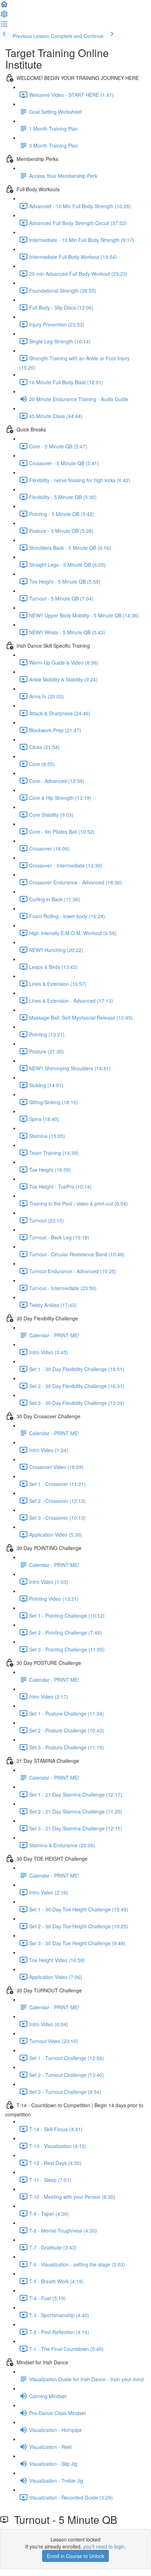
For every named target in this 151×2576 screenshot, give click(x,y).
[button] (4, 6)
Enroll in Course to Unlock (75, 2556)
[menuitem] (4, 16)
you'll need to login (104, 2546)
